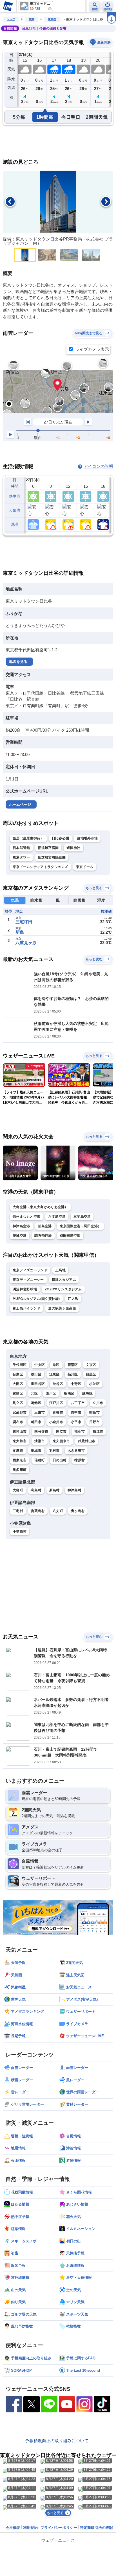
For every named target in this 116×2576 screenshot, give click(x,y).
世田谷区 (38, 1384)
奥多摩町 (20, 1470)
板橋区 (69, 1393)
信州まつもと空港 (26, 1217)
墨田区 (36, 1374)
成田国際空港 (70, 1236)
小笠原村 (20, 1531)
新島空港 (45, 1226)
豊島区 (18, 1393)
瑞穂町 (40, 1460)
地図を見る (18, 662)
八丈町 (58, 1511)
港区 (56, 1365)
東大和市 (20, 1441)
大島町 (18, 1490)
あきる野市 (76, 1451)
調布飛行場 (43, 1236)
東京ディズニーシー (28, 1280)
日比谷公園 (61, 838)
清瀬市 (40, 1441)
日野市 (94, 1422)
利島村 (36, 1490)
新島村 (54, 1490)
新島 (20, 932)
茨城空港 (20, 1236)
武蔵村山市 (87, 1441)
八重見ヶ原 (26, 943)
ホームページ (20, 804)
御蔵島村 (38, 1511)
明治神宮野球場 (25, 1289)
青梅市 (58, 1412)
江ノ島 (73, 1299)
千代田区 (20, 1365)
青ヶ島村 (78, 1511)
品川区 (73, 1374)
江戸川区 (56, 1403)
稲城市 (36, 1451)
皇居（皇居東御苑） (28, 838)
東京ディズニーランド (30, 1270)
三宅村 (18, 1511)
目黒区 (91, 1374)
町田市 (36, 1422)
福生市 (80, 1432)
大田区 (18, 1384)
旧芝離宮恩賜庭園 (52, 857)
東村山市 (20, 1432)
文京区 (91, 1365)
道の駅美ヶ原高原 (62, 1308)
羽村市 (54, 1451)
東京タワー (21, 857)
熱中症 (15, 496)
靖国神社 (73, 848)
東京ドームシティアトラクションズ (40, 867)
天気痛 (15, 510)
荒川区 (51, 1393)
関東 (32, 19)
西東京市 (20, 1460)
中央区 (40, 1365)
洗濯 (15, 524)
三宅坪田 (24, 922)
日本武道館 (21, 848)
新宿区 (73, 1365)
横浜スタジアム (64, 1280)
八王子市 (78, 1403)
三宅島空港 (82, 1217)
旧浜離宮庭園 (48, 848)
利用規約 (30, 2528)
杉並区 (94, 1384)
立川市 (98, 1403)
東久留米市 (61, 1441)
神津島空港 (21, 1226)
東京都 (52, 19)
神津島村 (74, 1490)
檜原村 (80, 1460)
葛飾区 (36, 1403)
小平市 (76, 1422)
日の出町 (60, 1460)
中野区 (76, 1384)
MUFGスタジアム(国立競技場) (36, 1299)
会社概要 (13, 2528)
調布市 (18, 1422)
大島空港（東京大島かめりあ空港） (40, 1207)
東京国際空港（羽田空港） (81, 1226)
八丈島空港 (57, 1217)
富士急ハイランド (26, 1308)
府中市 (76, 1412)
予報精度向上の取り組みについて (57, 2441)
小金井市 (56, 1422)
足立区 (18, 1403)
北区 (34, 1393)
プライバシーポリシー (59, 2528)
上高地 (60, 1270)
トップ (11, 19)
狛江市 (98, 1432)
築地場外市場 (87, 838)
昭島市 (94, 1412)
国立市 (61, 1432)
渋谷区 (58, 1384)
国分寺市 (41, 1432)
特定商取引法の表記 (96, 2528)
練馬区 (87, 1393)
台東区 (18, 1374)
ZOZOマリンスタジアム (63, 1289)
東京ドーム (85, 867)
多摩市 (18, 1451)
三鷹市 (40, 1412)
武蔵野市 (20, 1412)
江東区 (54, 1374)
